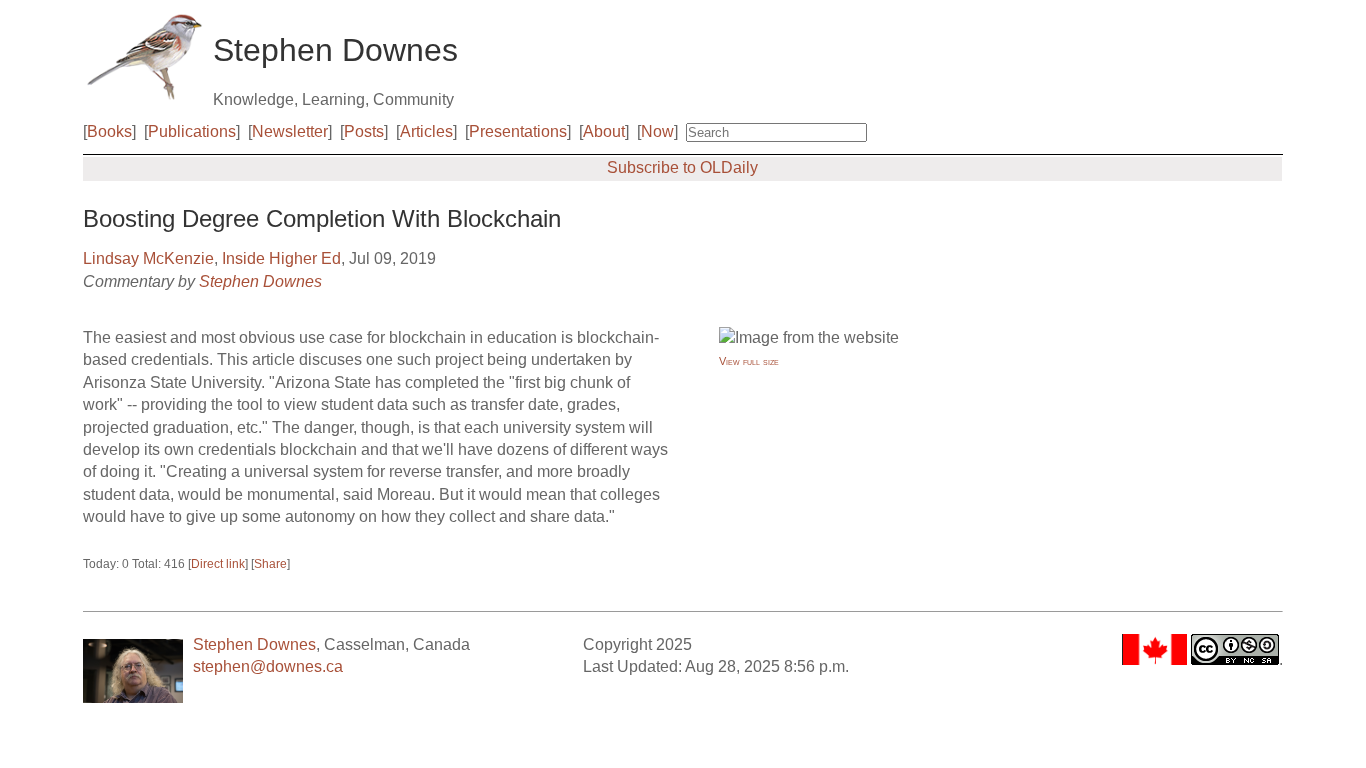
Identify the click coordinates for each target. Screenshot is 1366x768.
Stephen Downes (260, 281)
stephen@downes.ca (268, 666)
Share (270, 564)
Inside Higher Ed (281, 258)
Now (657, 131)
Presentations (518, 131)
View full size (749, 361)
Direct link (218, 564)
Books (109, 131)
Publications (192, 131)
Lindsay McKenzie (148, 258)
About (604, 131)
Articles (426, 131)
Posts (364, 131)
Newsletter (290, 131)
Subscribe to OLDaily (682, 167)
